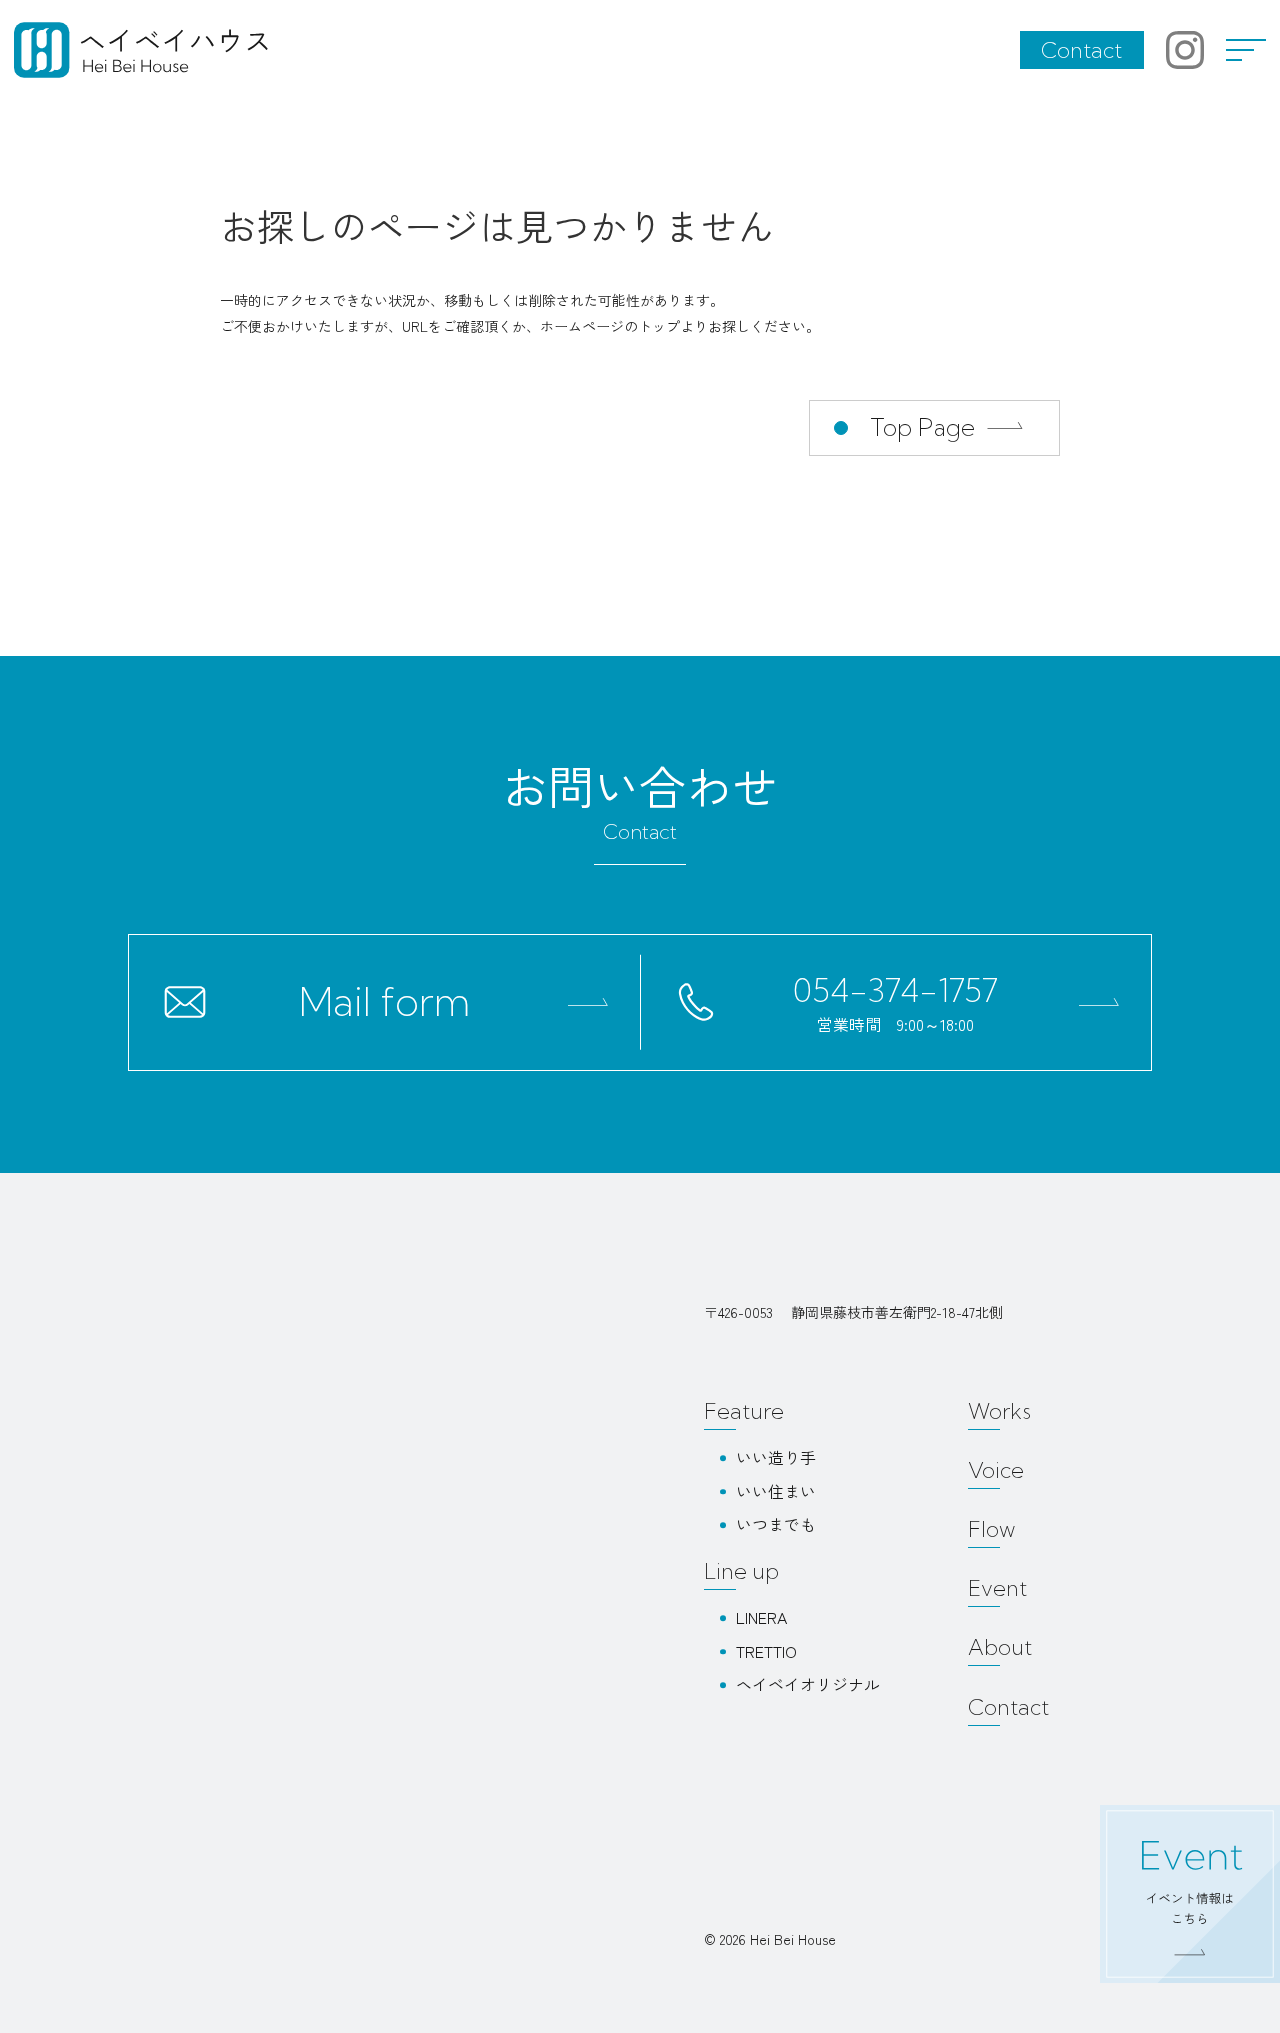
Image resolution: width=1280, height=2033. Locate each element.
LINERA (761, 1617)
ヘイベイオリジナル (808, 1684)
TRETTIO (766, 1651)
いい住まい (776, 1491)
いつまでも (776, 1524)
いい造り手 (776, 1457)
